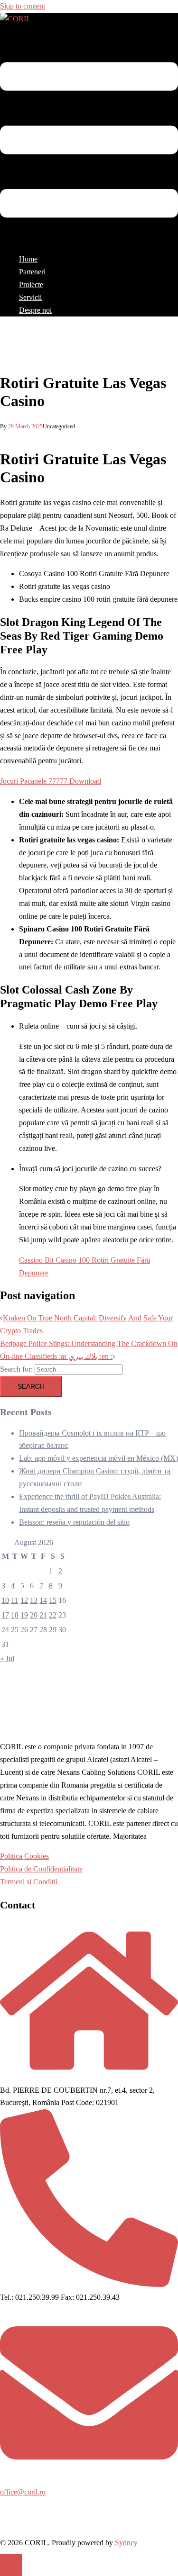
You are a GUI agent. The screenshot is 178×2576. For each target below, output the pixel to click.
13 (34, 1600)
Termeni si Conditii (29, 1882)
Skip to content (23, 6)
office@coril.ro (23, 2492)
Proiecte (31, 285)
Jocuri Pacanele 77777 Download (51, 781)
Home (28, 259)
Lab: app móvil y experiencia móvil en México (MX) (98, 1458)
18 (15, 1615)
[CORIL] (15, 19)
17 (5, 1615)
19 (24, 1615)
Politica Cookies (24, 1856)
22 (53, 1615)
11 (14, 1600)
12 (24, 1600)
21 (43, 1615)
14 (43, 1600)
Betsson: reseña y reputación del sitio (74, 1522)
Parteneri (32, 272)
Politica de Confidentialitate (41, 1869)
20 (34, 1615)
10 (5, 1600)
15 (53, 1600)
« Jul (7, 1659)
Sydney (126, 2543)
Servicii (30, 297)
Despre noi (35, 310)
